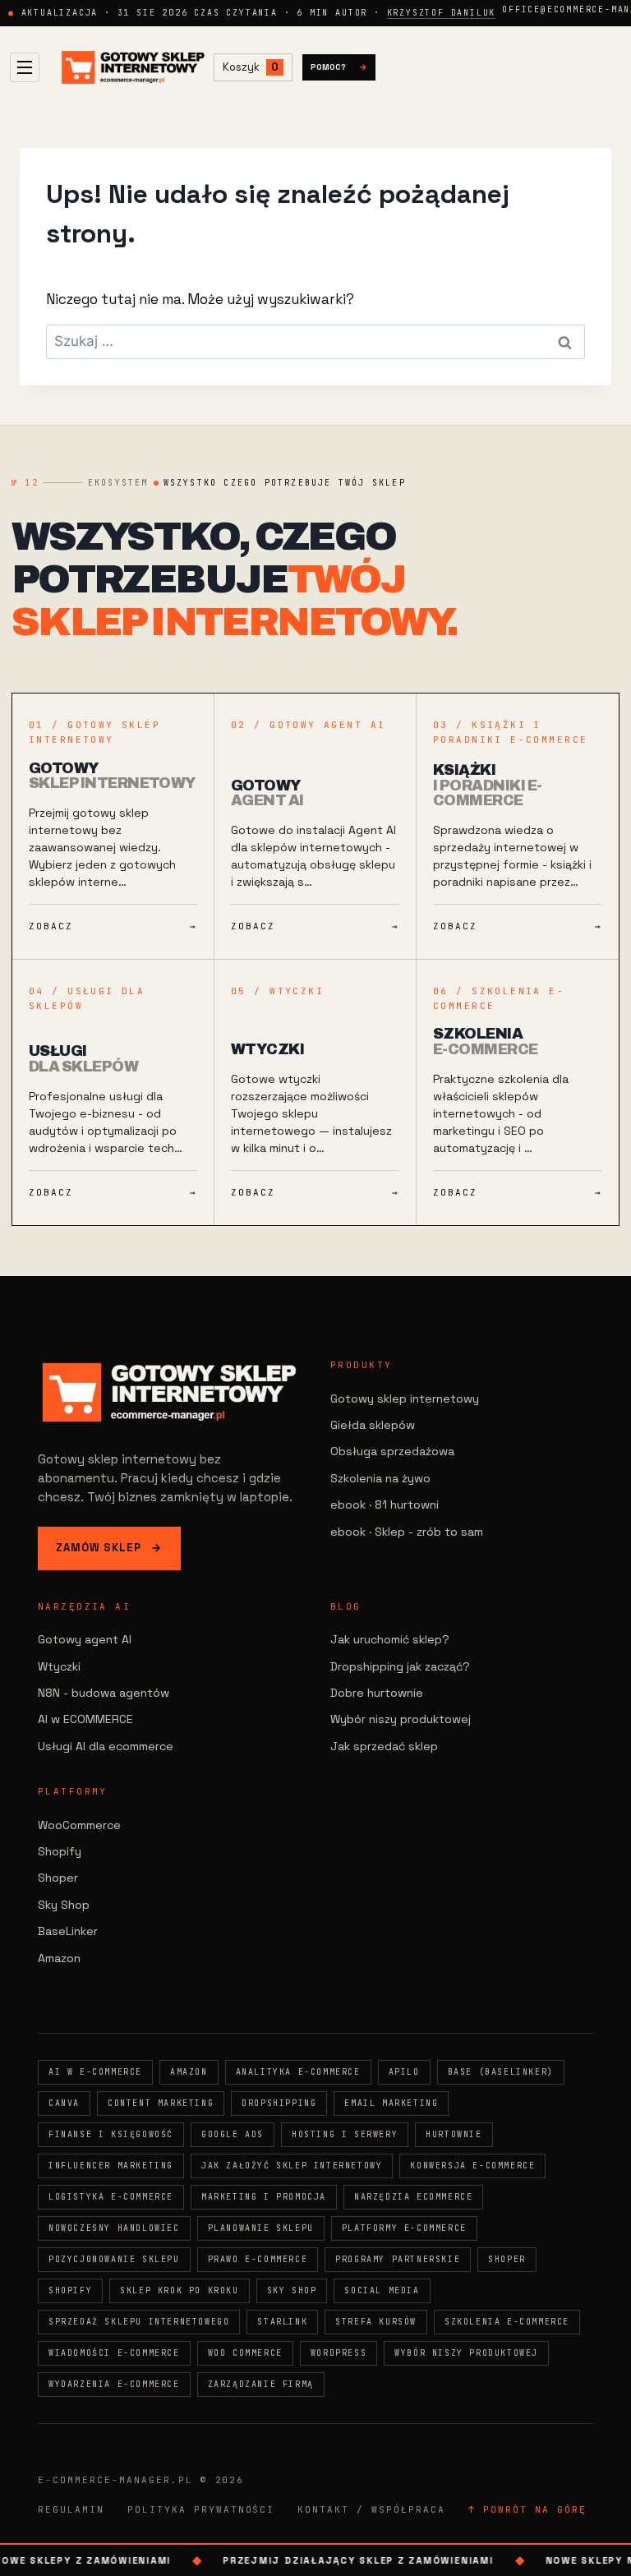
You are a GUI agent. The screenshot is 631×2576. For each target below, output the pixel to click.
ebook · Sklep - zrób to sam (407, 1532)
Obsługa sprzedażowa (392, 1451)
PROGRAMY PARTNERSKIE (398, 2259)
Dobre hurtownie (377, 1693)
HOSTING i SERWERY (345, 2134)
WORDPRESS (339, 2353)
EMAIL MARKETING (391, 2103)
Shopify (60, 1851)
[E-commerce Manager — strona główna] (133, 68)
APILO (404, 2072)
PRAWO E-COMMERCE (258, 2259)
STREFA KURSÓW (376, 2322)
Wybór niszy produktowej (401, 1719)
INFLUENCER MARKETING (111, 2166)
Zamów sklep (109, 1548)
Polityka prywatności (201, 2509)
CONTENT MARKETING (161, 2103)
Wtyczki (59, 1666)
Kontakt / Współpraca (371, 2509)
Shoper (58, 1878)
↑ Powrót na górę (527, 2509)
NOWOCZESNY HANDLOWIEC (114, 2228)
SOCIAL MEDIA (382, 2290)
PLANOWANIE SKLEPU (261, 2228)
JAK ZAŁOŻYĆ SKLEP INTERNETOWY (292, 2166)
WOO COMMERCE (245, 2353)
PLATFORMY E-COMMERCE (404, 2228)
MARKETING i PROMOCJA (264, 2197)
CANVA (64, 2103)
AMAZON (189, 2072)
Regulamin (71, 2509)
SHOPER (507, 2259)
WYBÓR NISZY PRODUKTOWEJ (466, 2353)
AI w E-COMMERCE (95, 2072)
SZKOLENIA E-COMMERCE (507, 2322)
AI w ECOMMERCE (85, 1719)
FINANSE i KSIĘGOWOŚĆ (111, 2134)
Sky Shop (64, 1905)
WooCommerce (79, 1825)
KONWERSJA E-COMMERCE (472, 2166)
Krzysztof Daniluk (442, 13)
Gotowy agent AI (85, 1639)
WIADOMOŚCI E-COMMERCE (114, 2353)
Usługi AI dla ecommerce (106, 1746)
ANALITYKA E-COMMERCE (298, 2072)
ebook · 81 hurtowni (385, 1505)
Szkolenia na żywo (380, 1478)
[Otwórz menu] (25, 67)
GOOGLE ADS (233, 2134)
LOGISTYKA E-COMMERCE (111, 2197)
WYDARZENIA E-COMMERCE (114, 2384)
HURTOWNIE (454, 2134)
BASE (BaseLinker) (501, 2072)
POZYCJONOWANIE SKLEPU (114, 2259)
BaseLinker (68, 1931)
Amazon (59, 1958)
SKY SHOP (292, 2290)
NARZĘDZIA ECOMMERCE (413, 2197)
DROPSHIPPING (279, 2103)
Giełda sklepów (373, 1425)
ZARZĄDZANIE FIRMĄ (261, 2384)
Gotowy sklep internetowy (405, 1399)
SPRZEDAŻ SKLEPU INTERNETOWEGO (139, 2322)
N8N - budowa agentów (104, 1693)
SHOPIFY (70, 2290)
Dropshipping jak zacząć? (400, 1666)
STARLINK (282, 2322)
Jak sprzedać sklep (384, 1746)
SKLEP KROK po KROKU (179, 2290)
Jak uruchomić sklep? (390, 1639)
